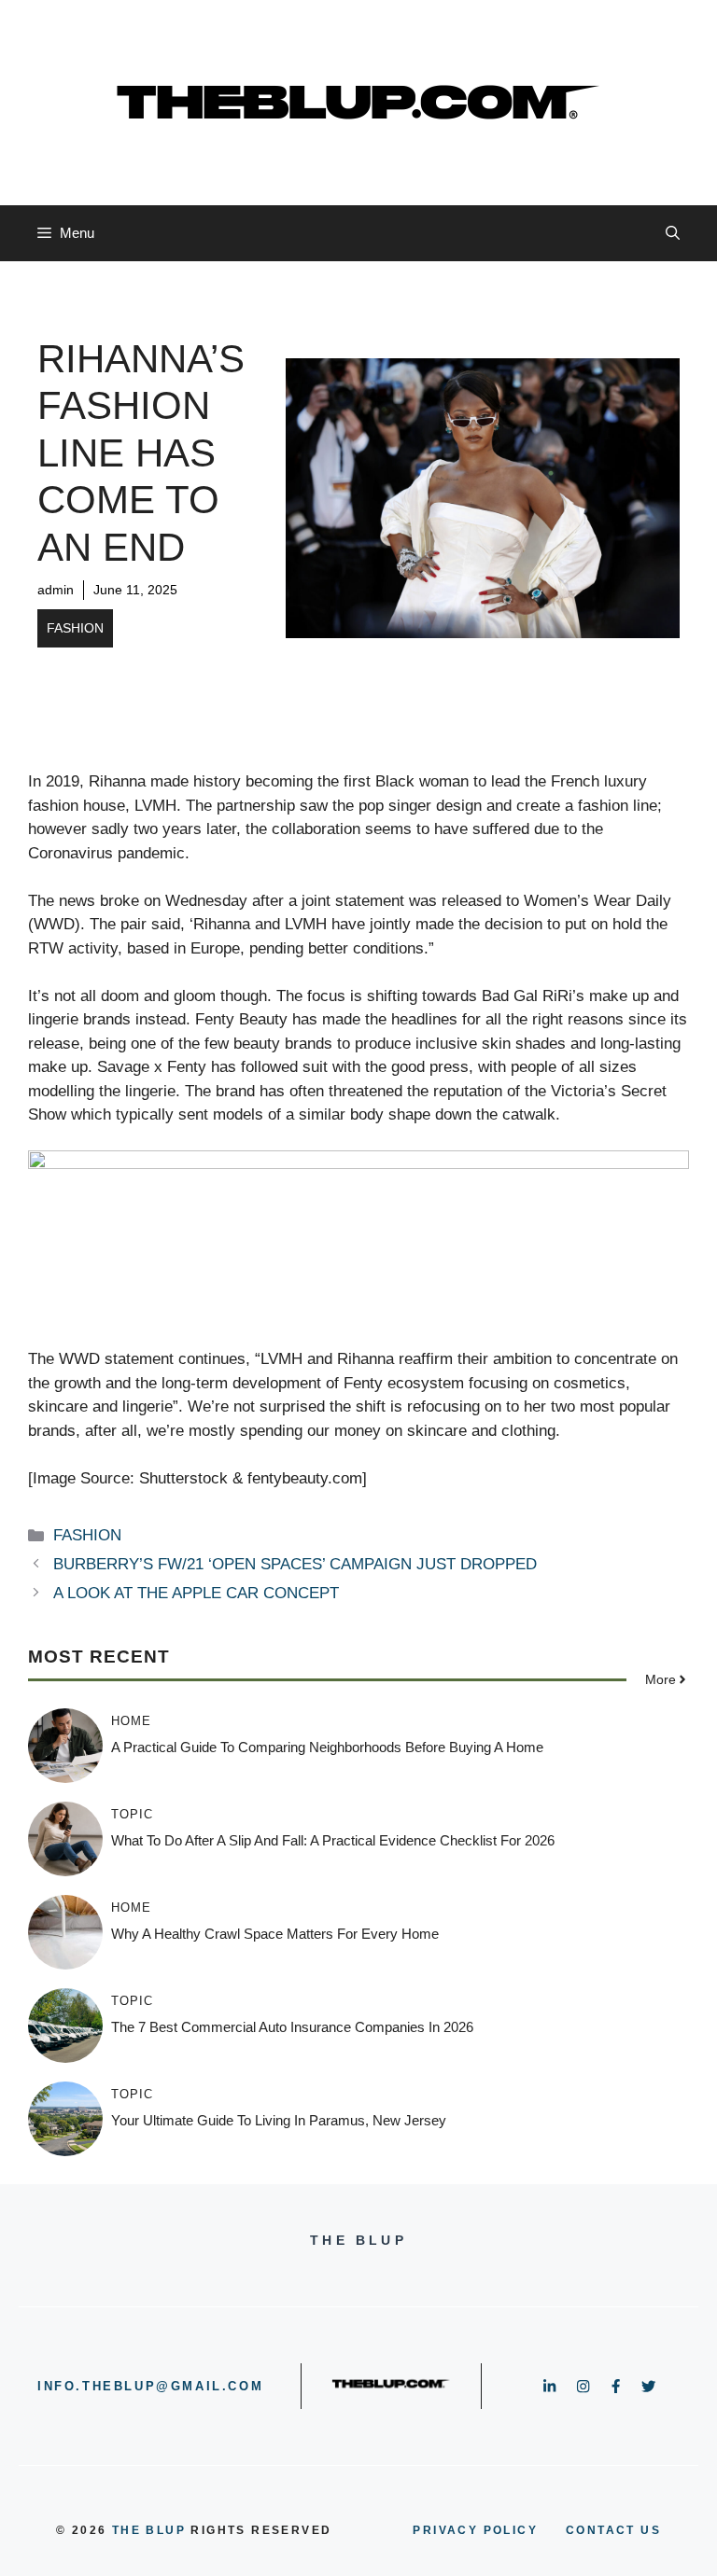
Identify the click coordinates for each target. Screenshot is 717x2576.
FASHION (75, 628)
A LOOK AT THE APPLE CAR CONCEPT (196, 1593)
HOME (131, 1721)
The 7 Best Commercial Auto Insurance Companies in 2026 (292, 2027)
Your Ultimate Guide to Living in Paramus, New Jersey (279, 2120)
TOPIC (132, 1814)
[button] (673, 233)
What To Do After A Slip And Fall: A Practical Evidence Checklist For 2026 (333, 1840)
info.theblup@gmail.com (150, 2386)
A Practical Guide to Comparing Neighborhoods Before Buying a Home (327, 1747)
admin (56, 590)
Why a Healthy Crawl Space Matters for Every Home (275, 1934)
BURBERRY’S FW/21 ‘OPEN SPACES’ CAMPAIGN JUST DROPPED (295, 1564)
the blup (149, 2530)
